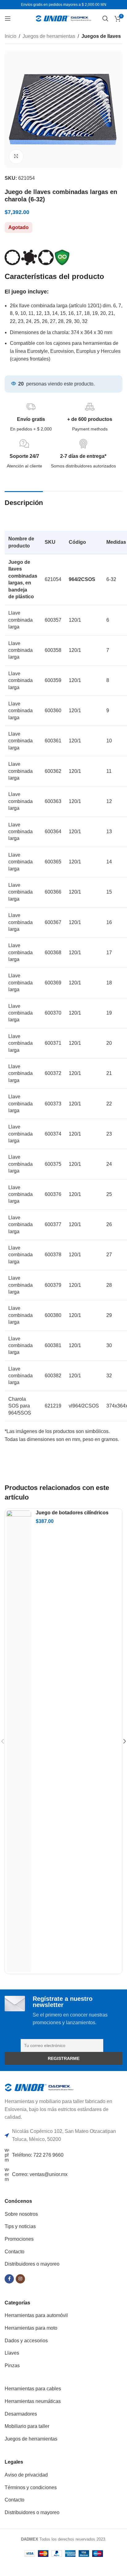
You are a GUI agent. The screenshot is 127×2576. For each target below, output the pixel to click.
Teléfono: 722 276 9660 (38, 2155)
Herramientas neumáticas (33, 2401)
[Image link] (39, 2087)
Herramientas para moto (31, 2328)
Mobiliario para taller (27, 2426)
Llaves (12, 2353)
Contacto (14, 2252)
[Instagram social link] (20, 2279)
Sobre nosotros (21, 2214)
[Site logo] (63, 18)
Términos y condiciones (31, 2487)
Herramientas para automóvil (36, 2315)
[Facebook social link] (9, 2279)
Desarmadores (21, 2414)
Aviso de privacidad (26, 2475)
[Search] (105, 18)
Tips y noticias (20, 2226)
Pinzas (12, 2366)
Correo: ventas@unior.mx (40, 2174)
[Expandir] (16, 157)
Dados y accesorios (26, 2341)
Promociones (19, 2239)
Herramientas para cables (33, 2389)
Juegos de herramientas (49, 36)
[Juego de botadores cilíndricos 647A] (19, 1741)
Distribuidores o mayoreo (32, 2264)
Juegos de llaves (101, 36)
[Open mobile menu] (8, 18)
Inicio (10, 36)
